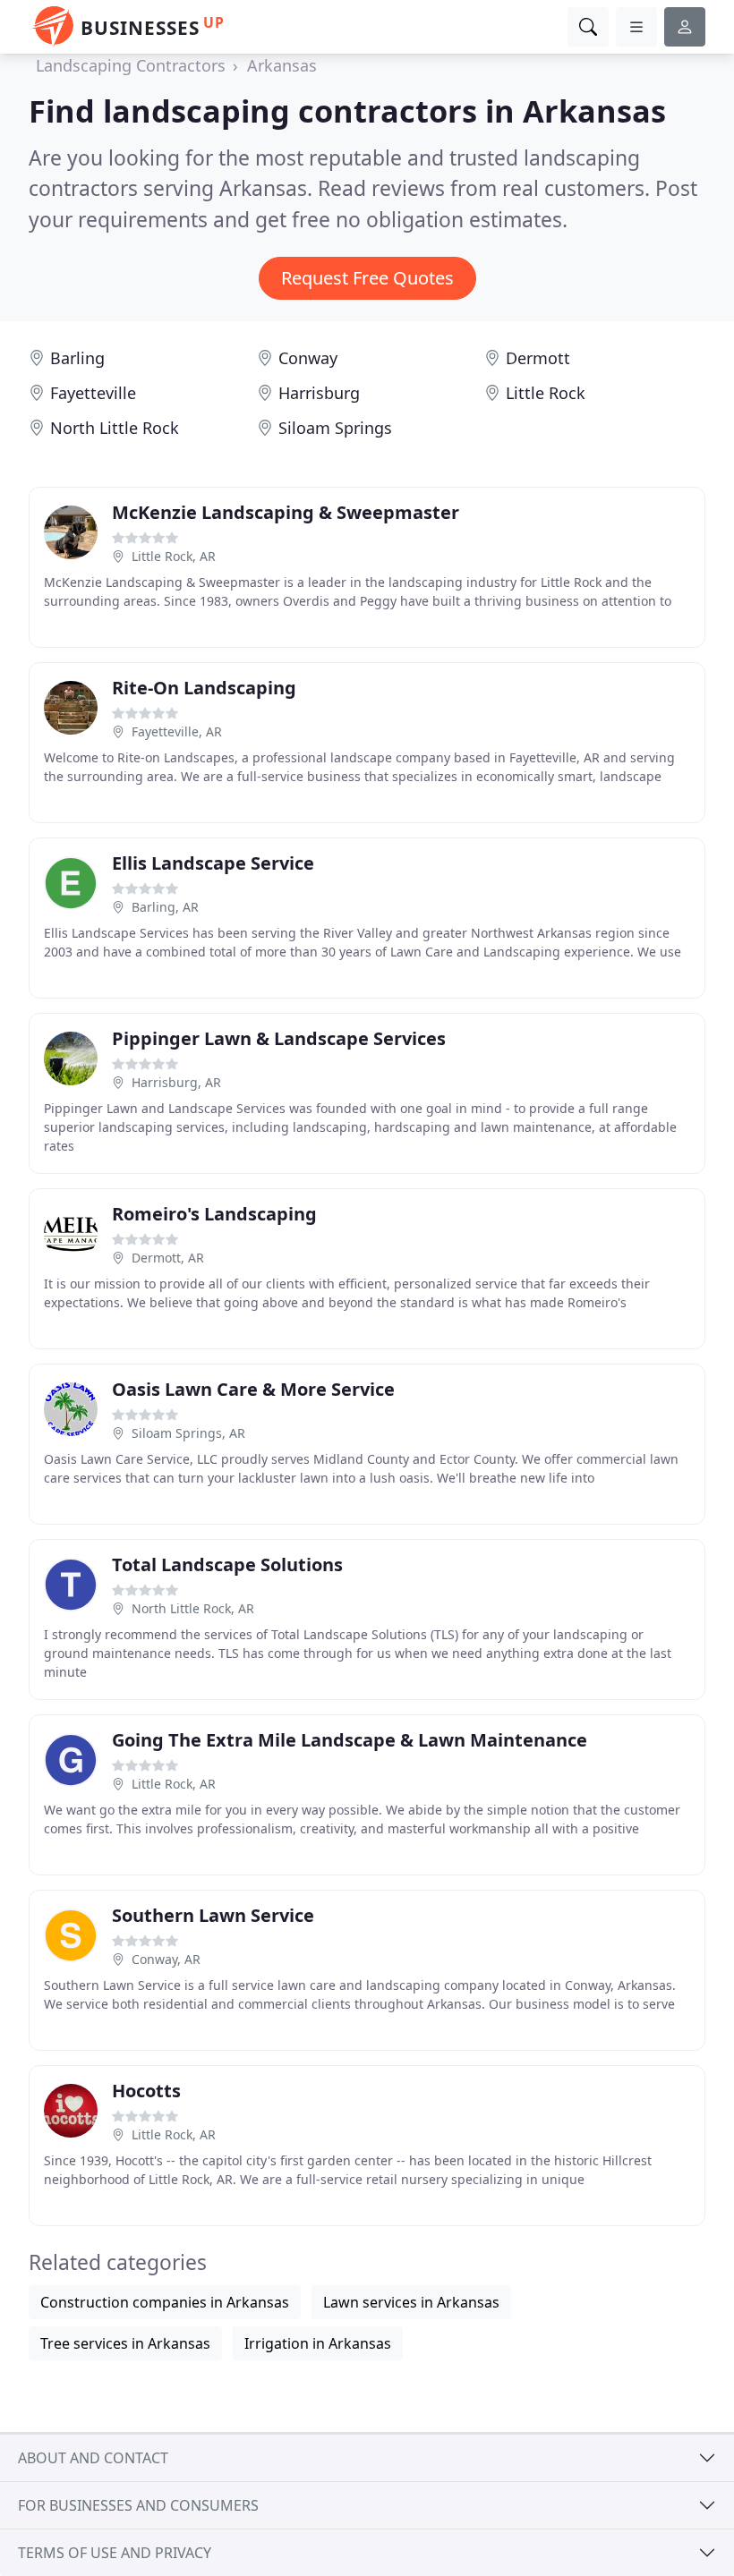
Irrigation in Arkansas (318, 2343)
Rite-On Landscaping (204, 688)
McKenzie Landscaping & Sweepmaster (286, 512)
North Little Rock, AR (193, 1608)
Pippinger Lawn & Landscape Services (279, 1038)
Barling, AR (165, 907)
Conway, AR (166, 1959)
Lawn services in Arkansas (411, 2302)
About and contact (93, 2458)
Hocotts (146, 2091)
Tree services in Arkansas (125, 2343)
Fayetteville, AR (177, 731)
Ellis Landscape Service (213, 863)
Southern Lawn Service (213, 1915)
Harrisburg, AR (176, 1082)
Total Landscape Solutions (227, 1564)
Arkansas (282, 65)
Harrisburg (319, 393)
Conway (308, 358)
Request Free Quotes (367, 278)
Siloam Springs (335, 428)
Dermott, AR (168, 1258)
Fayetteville (93, 393)
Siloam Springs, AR (188, 1433)
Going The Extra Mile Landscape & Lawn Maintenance (350, 1740)
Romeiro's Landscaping (214, 1214)
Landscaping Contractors (131, 65)
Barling (77, 358)
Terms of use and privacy (115, 2553)
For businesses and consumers (138, 2505)
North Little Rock (115, 428)
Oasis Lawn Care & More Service (253, 1389)
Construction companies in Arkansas (165, 2302)
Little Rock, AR (174, 556)
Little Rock (546, 393)
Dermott (538, 358)
